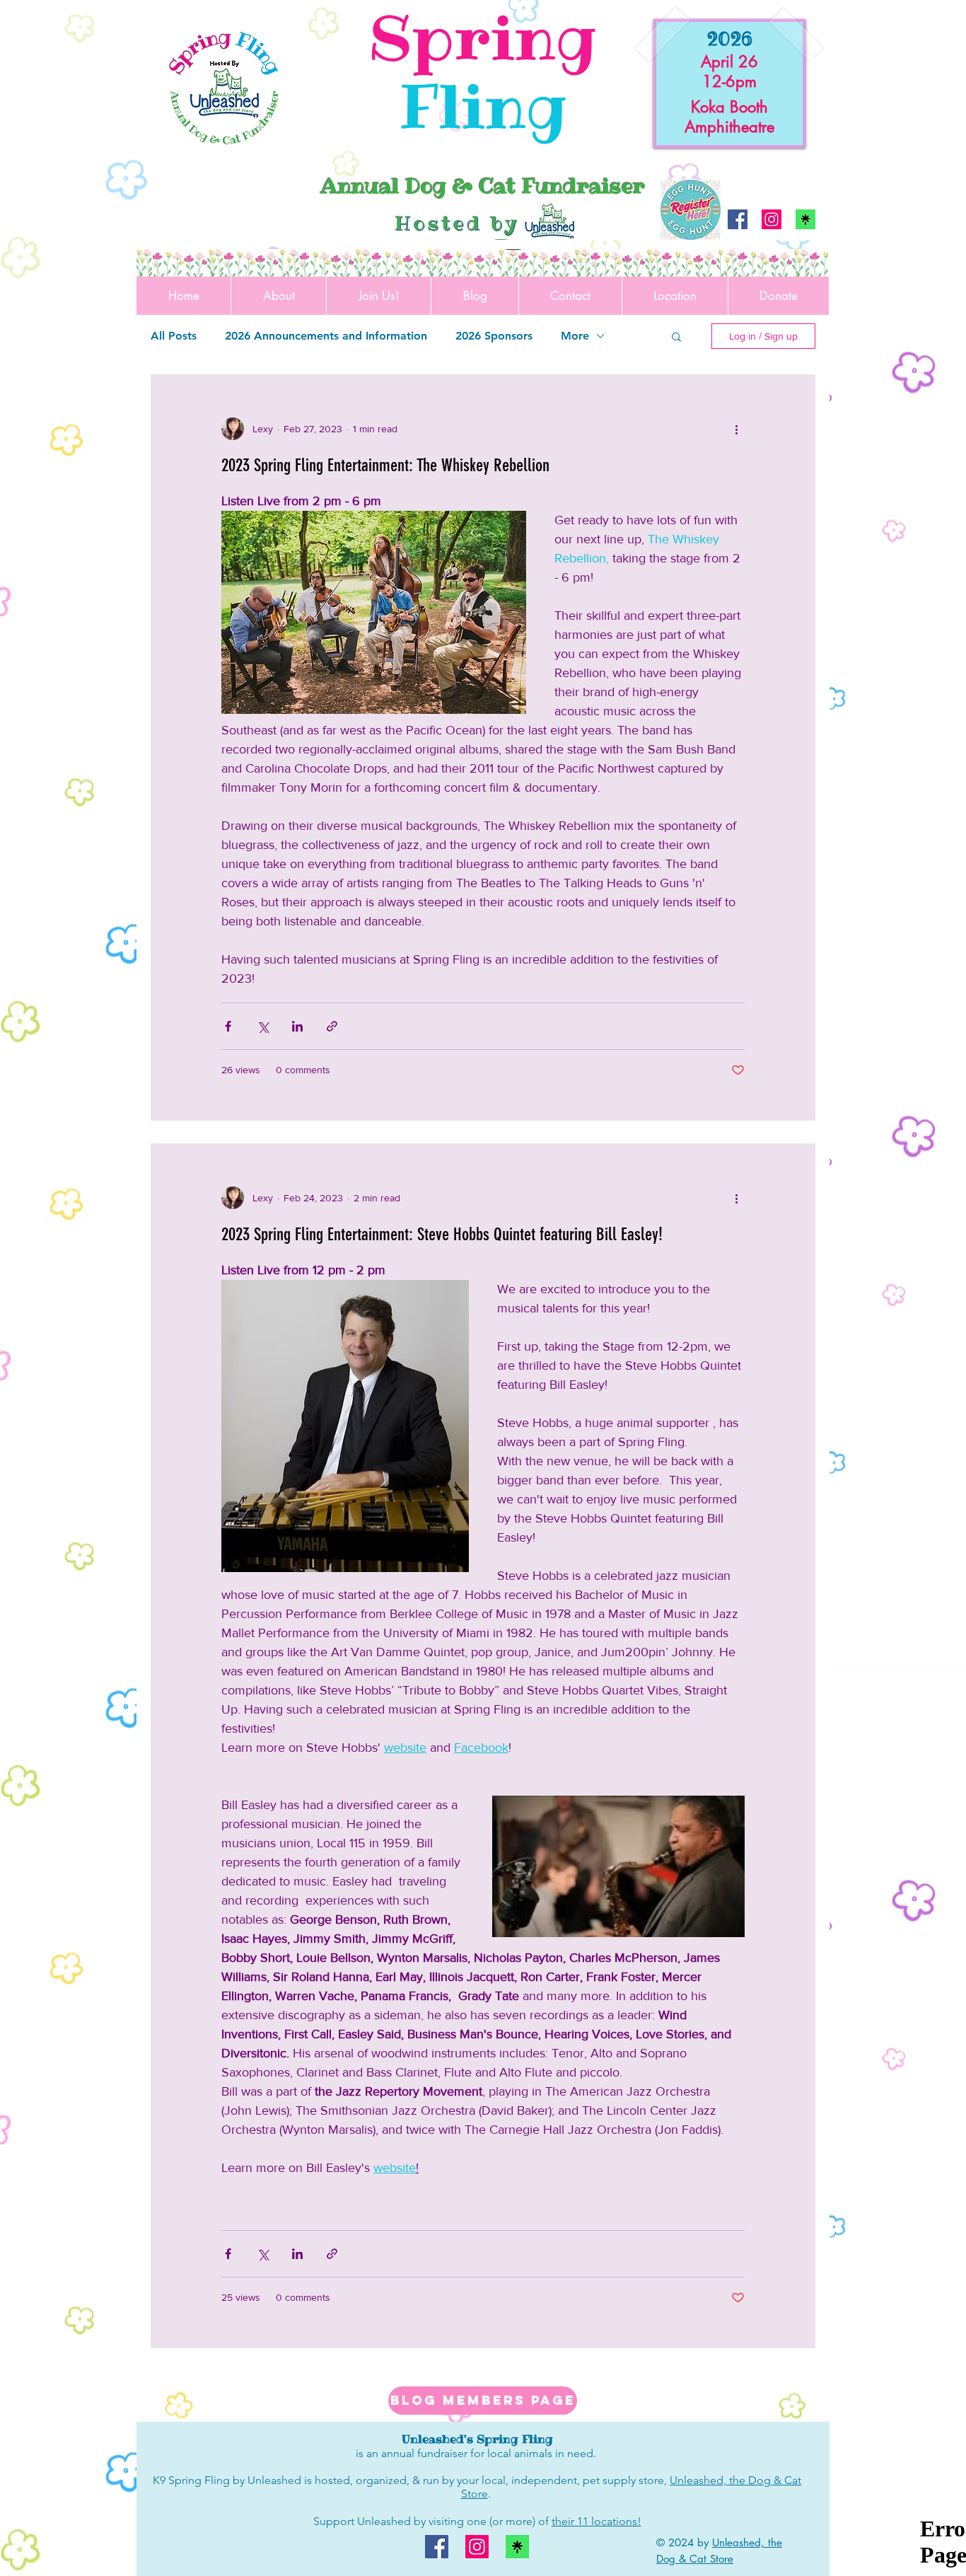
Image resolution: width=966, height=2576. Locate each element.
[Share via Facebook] (228, 1026)
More (575, 336)
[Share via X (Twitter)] (263, 1026)
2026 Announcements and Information (326, 336)
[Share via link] (332, 1026)
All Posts (174, 336)
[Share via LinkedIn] (297, 1026)
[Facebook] (738, 219)
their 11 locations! (597, 2521)
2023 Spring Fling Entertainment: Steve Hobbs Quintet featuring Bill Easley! (442, 1234)
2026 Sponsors (494, 336)
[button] (676, 338)
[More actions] (736, 429)
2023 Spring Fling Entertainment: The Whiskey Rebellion (385, 465)
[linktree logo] (805, 219)
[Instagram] (772, 219)
